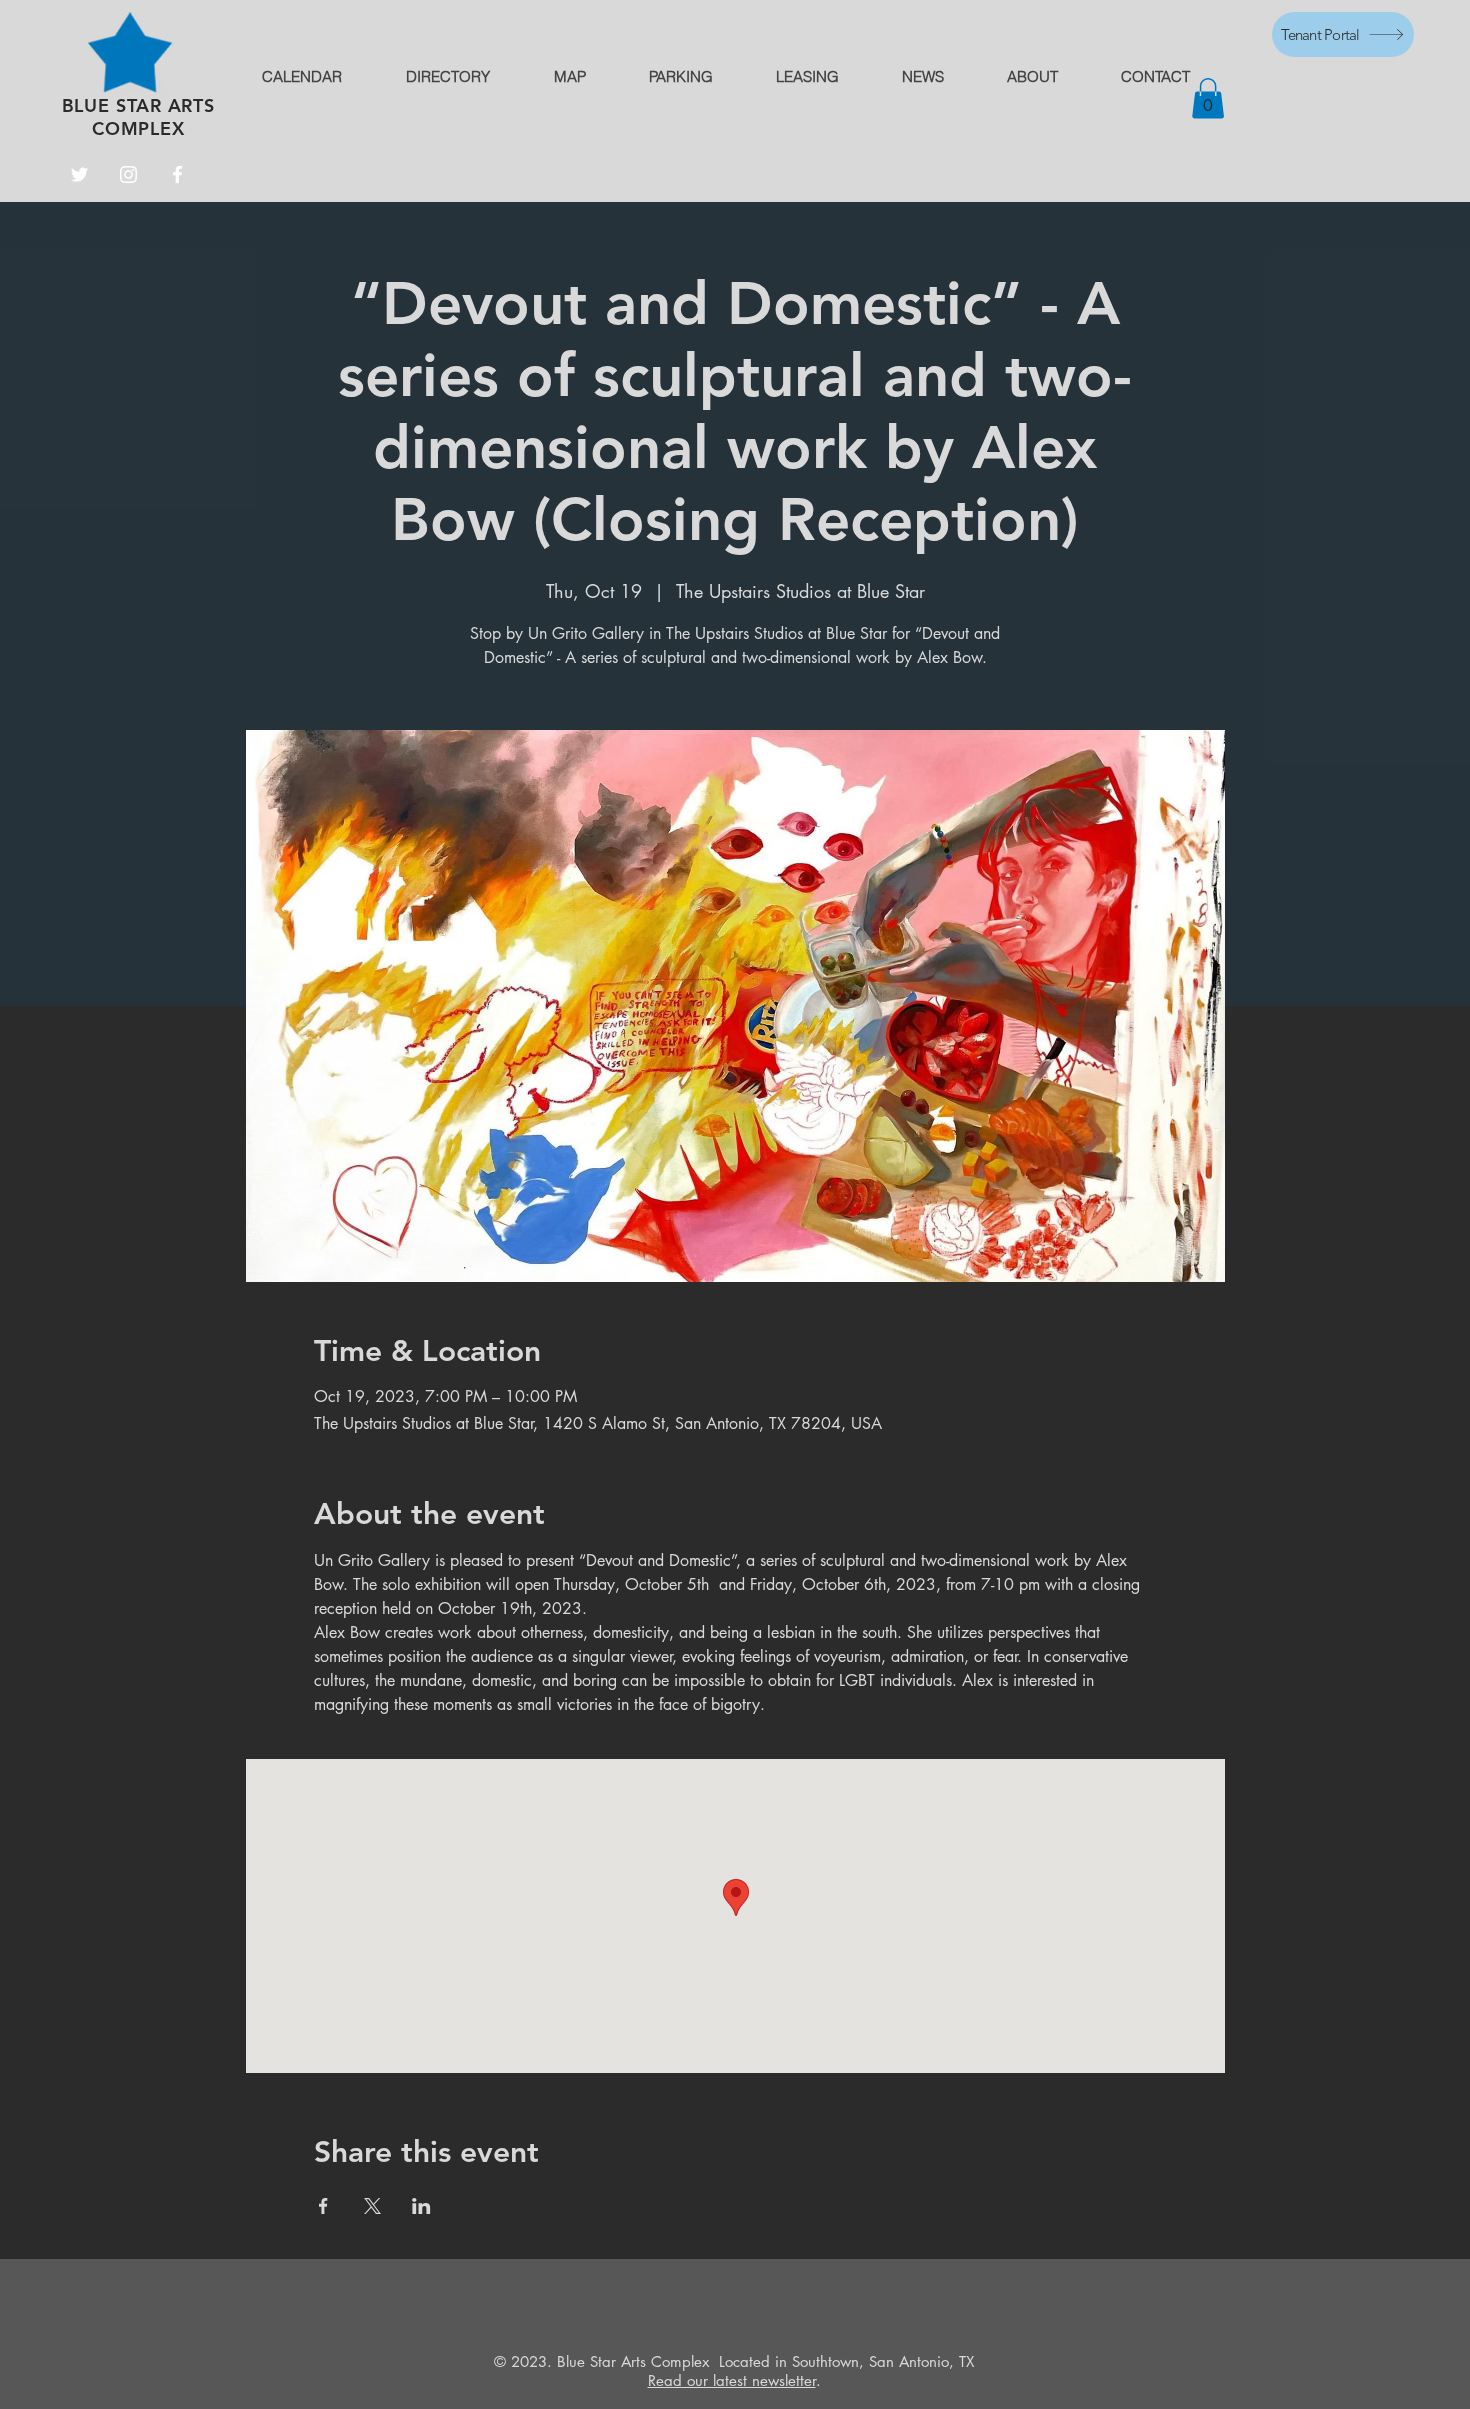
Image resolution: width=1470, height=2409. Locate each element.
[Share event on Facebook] (323, 2206)
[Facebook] (177, 174)
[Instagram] (128, 174)
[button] (1208, 98)
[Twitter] (79, 174)
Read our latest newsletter (732, 2380)
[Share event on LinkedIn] (421, 2206)
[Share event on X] (372, 2206)
